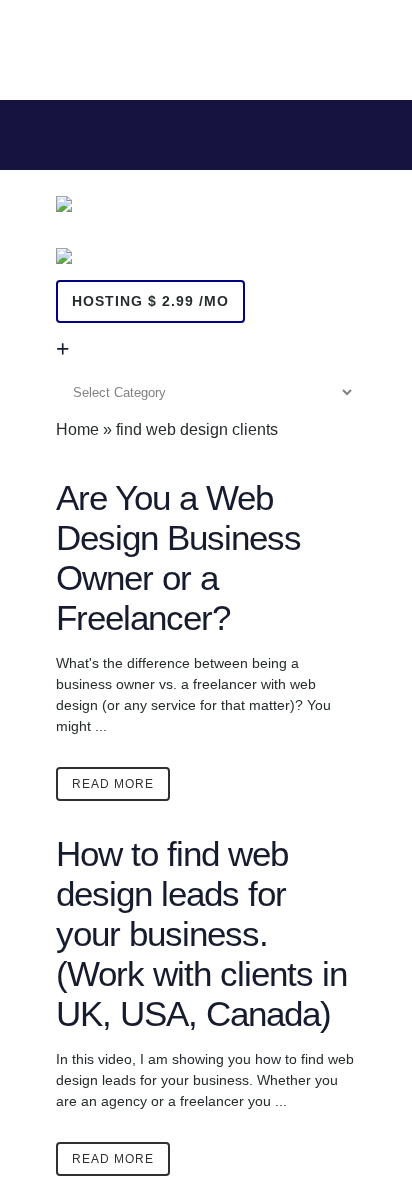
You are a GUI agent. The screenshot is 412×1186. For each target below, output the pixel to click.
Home (77, 429)
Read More (113, 784)
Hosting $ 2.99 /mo (150, 301)
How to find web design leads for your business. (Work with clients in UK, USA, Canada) (201, 933)
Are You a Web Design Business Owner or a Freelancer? (178, 557)
